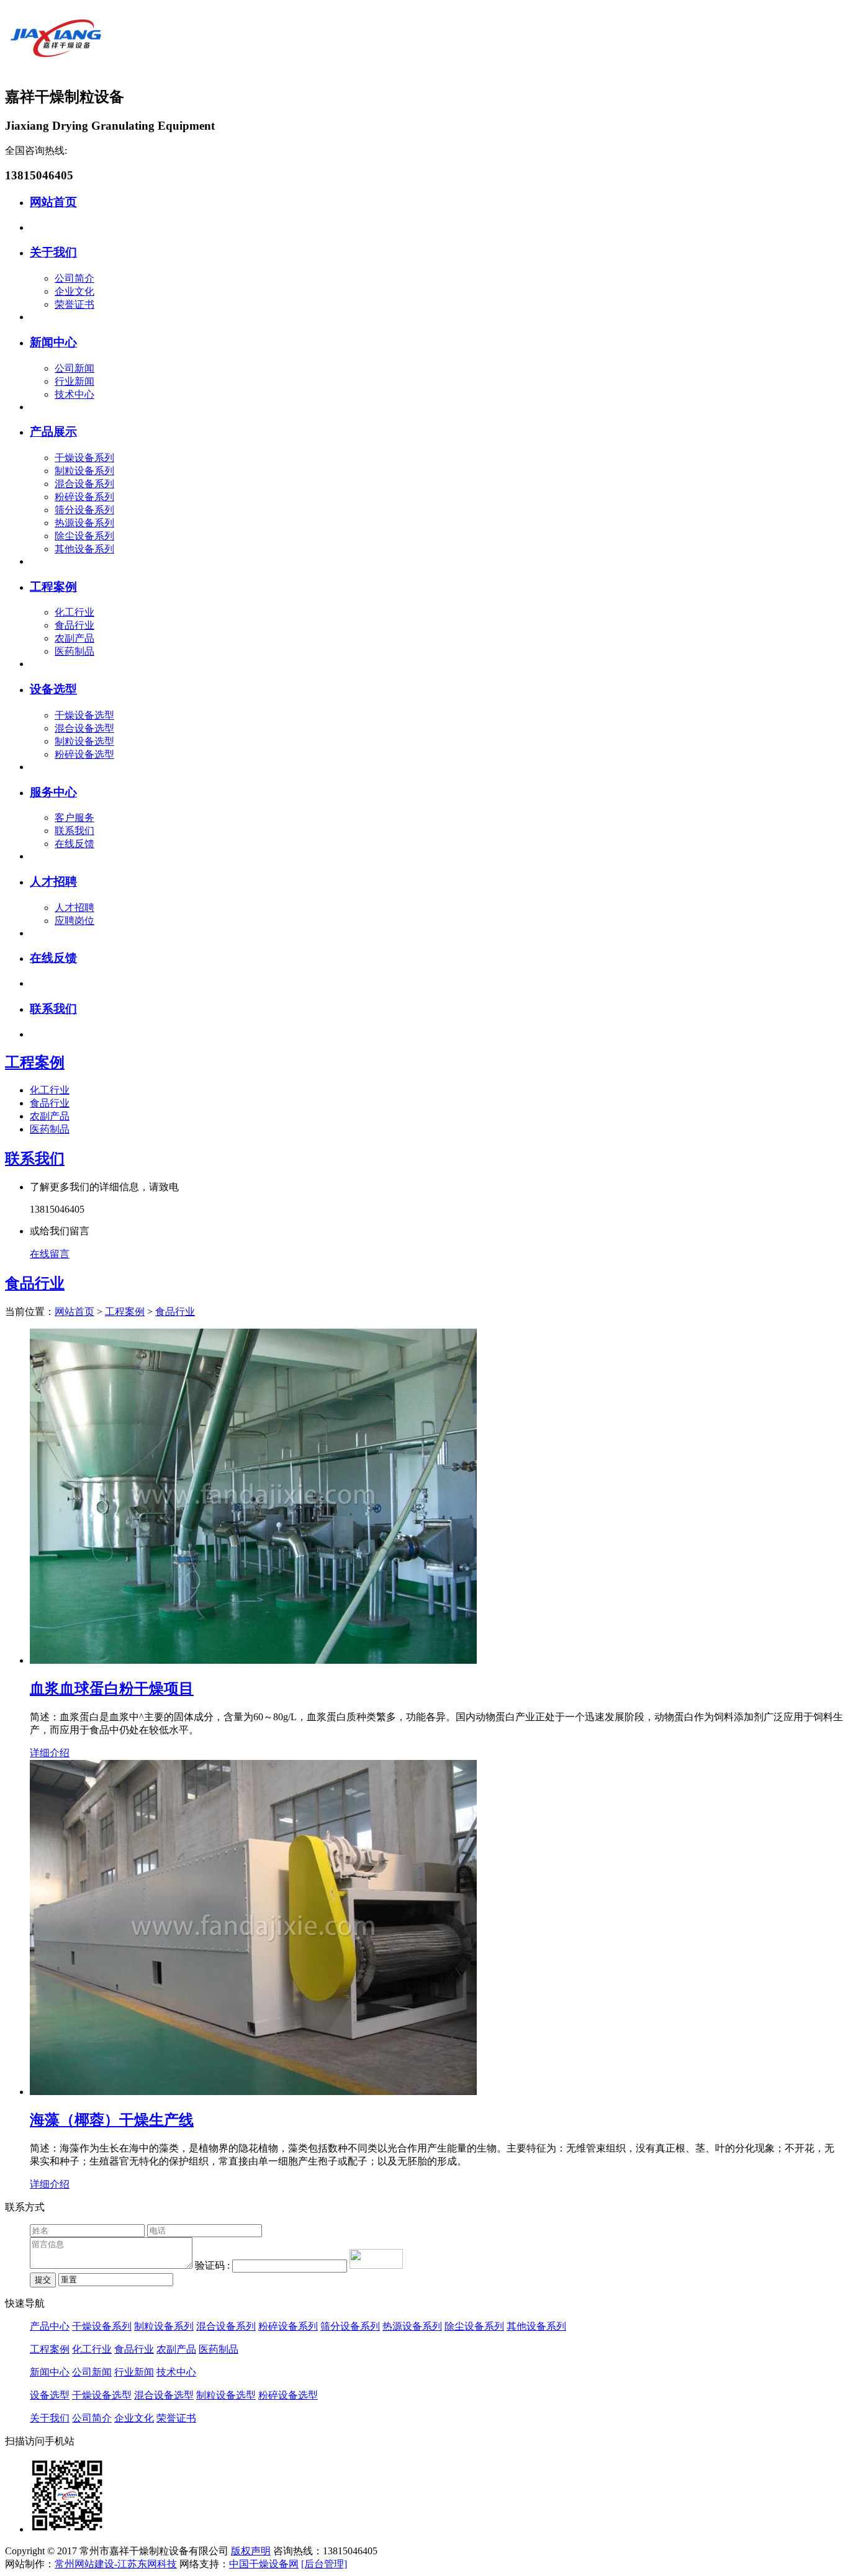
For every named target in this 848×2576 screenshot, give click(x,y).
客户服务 (74, 818)
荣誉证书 (74, 304)
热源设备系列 (84, 523)
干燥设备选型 (84, 715)
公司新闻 (74, 368)
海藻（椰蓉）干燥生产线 (112, 2120)
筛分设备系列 (84, 510)
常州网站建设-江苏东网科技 (116, 2564)
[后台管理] (324, 2564)
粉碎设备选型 (84, 754)
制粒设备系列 (84, 471)
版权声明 (251, 2551)
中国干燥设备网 (264, 2564)
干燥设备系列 (84, 458)
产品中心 (50, 2326)
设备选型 (53, 689)
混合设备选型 (84, 728)
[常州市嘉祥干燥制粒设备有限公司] (55, 69)
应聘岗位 (74, 921)
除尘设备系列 (84, 536)
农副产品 (74, 638)
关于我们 (53, 252)
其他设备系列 (84, 549)
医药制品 (74, 651)
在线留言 (50, 1254)
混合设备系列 (84, 484)
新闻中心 (53, 342)
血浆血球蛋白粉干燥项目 (112, 1689)
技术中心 (74, 394)
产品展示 (53, 432)
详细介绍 (50, 1753)
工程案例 (53, 587)
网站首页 (53, 202)
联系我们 (74, 831)
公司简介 (74, 278)
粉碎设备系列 (84, 497)
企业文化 (74, 291)
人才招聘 (53, 882)
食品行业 (74, 625)
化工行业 (74, 612)
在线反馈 (74, 844)
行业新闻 (74, 381)
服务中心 (53, 792)
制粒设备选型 (84, 741)
